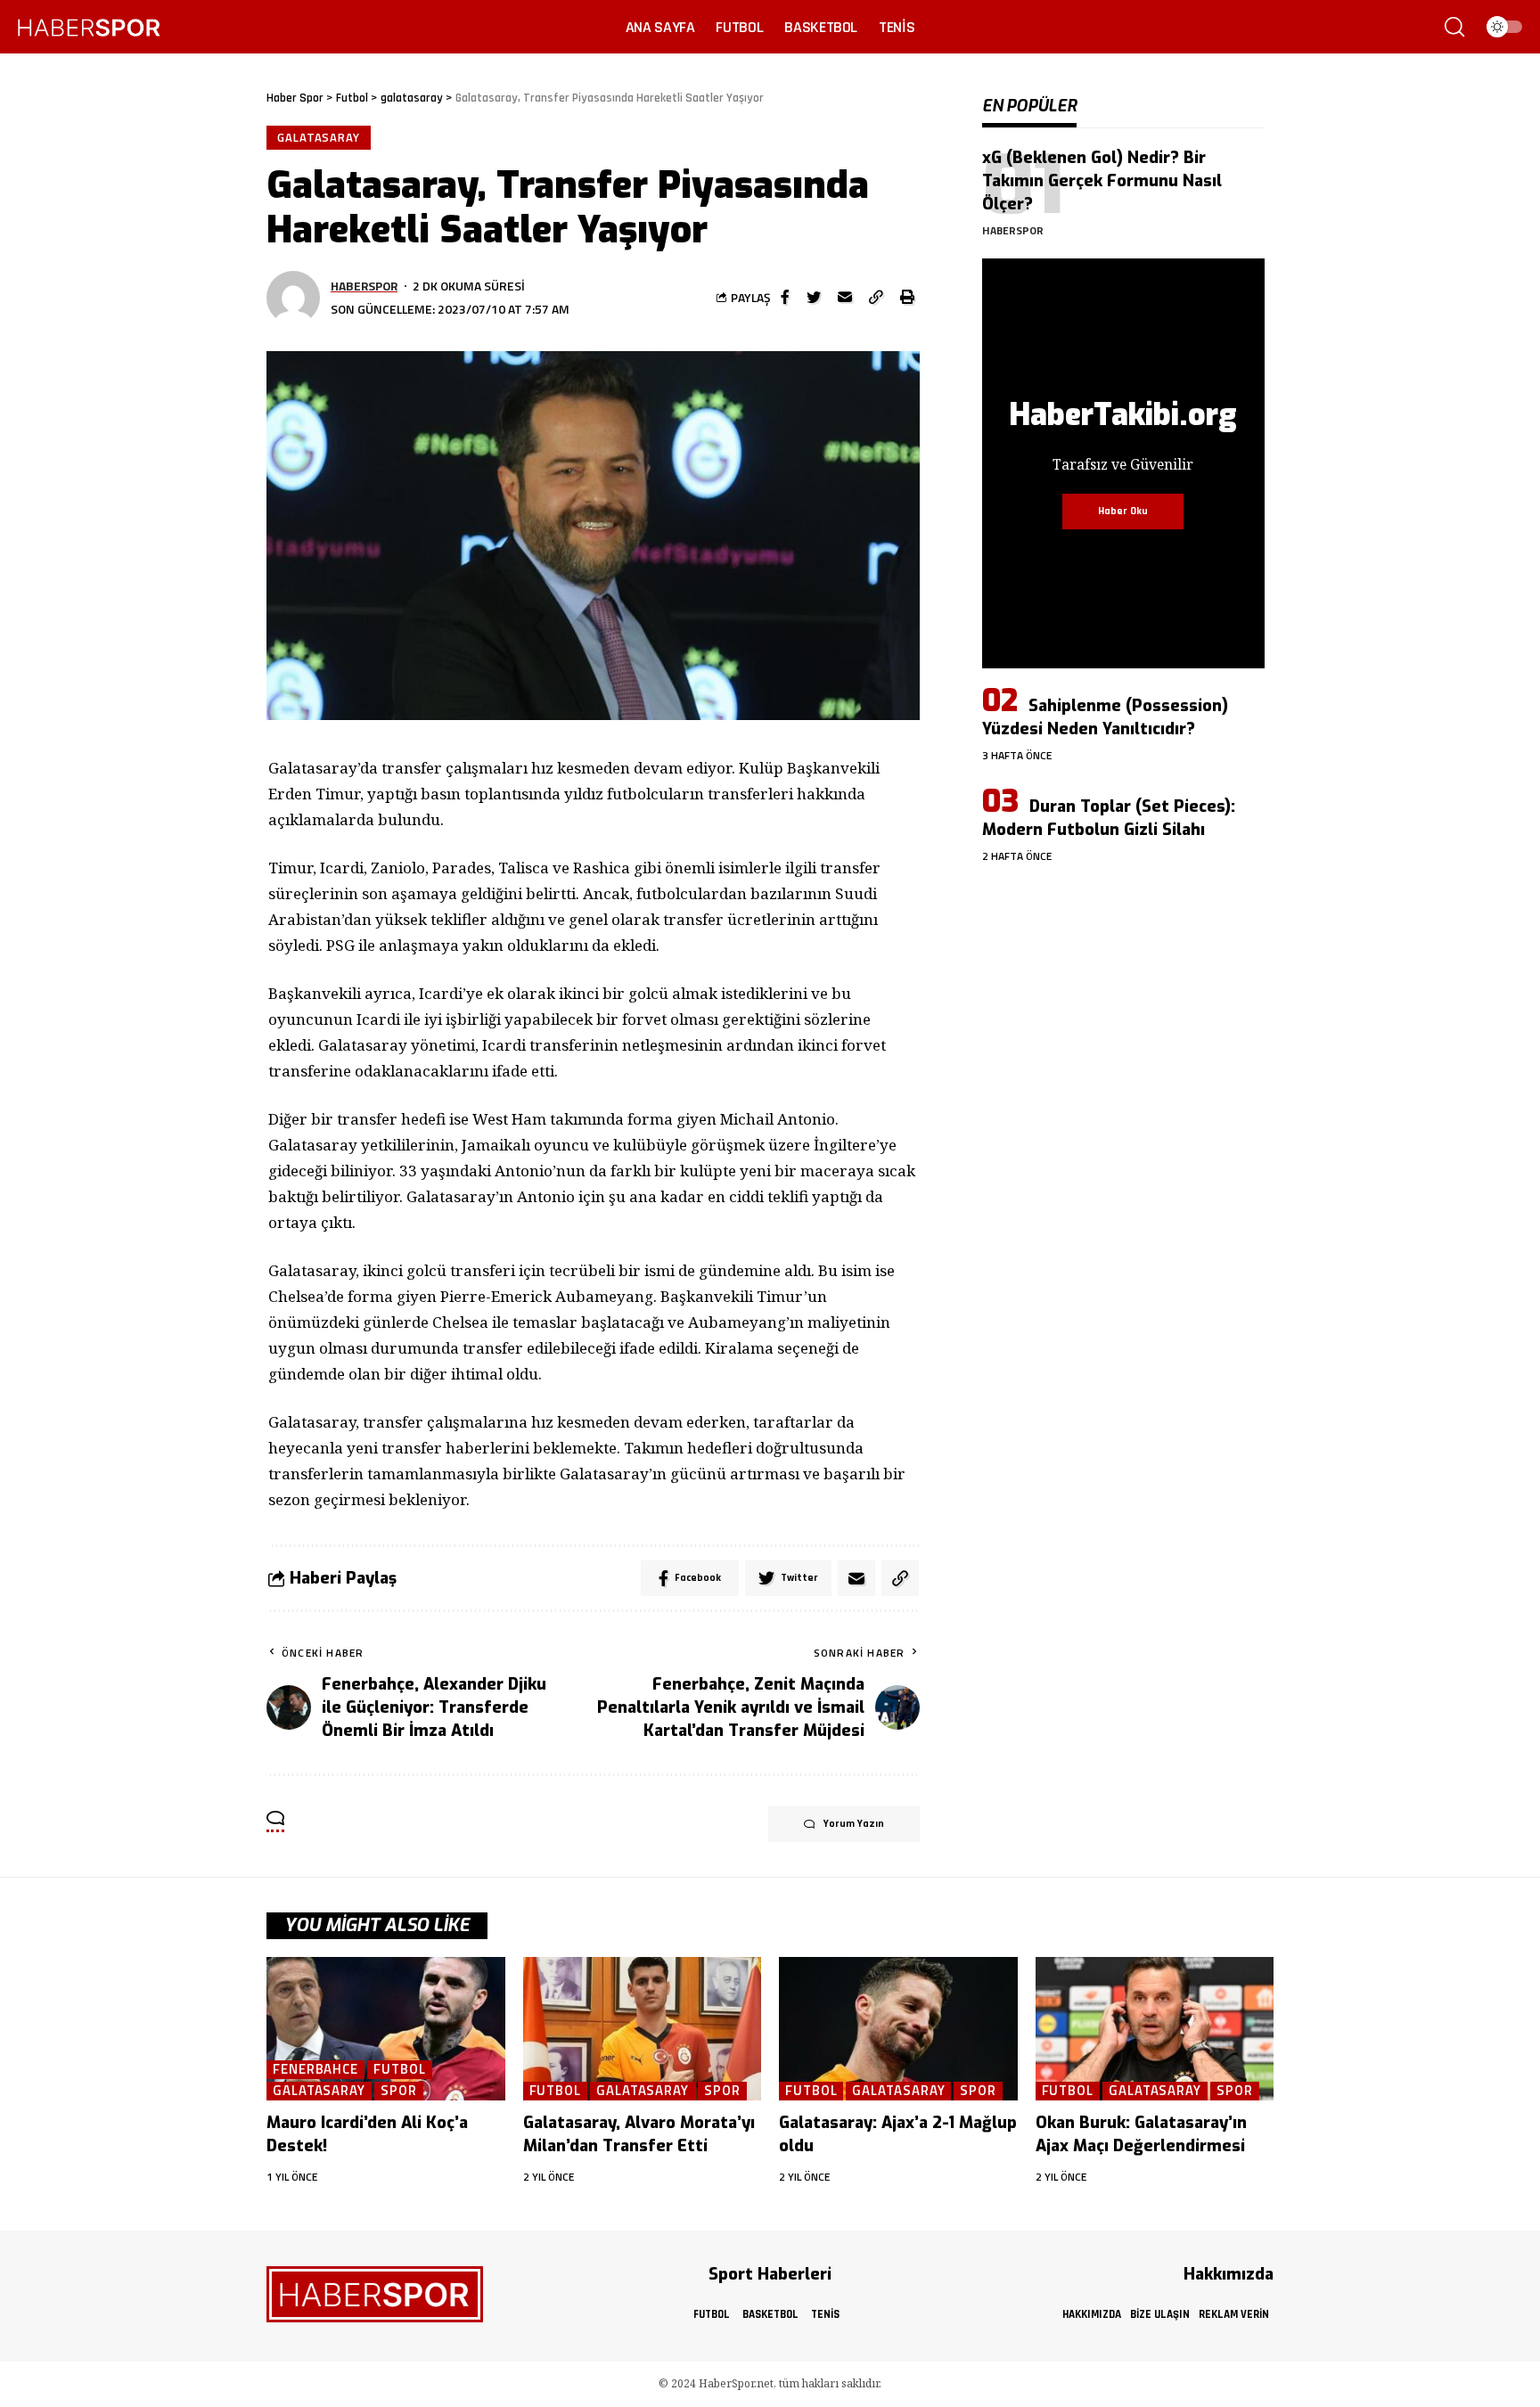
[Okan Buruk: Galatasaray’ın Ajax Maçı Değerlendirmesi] (1155, 2029)
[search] (1454, 27)
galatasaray (319, 137)
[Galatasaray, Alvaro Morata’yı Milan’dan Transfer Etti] (643, 2029)
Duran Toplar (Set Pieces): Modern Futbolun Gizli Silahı (1109, 818)
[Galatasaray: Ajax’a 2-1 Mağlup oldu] (898, 2029)
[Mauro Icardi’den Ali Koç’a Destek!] (386, 2029)
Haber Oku (1123, 511)
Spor (399, 2091)
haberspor (364, 286)
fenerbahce (315, 2070)
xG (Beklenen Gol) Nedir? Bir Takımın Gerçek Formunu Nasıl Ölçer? (1102, 181)
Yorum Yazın (854, 1824)
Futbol (399, 2070)
